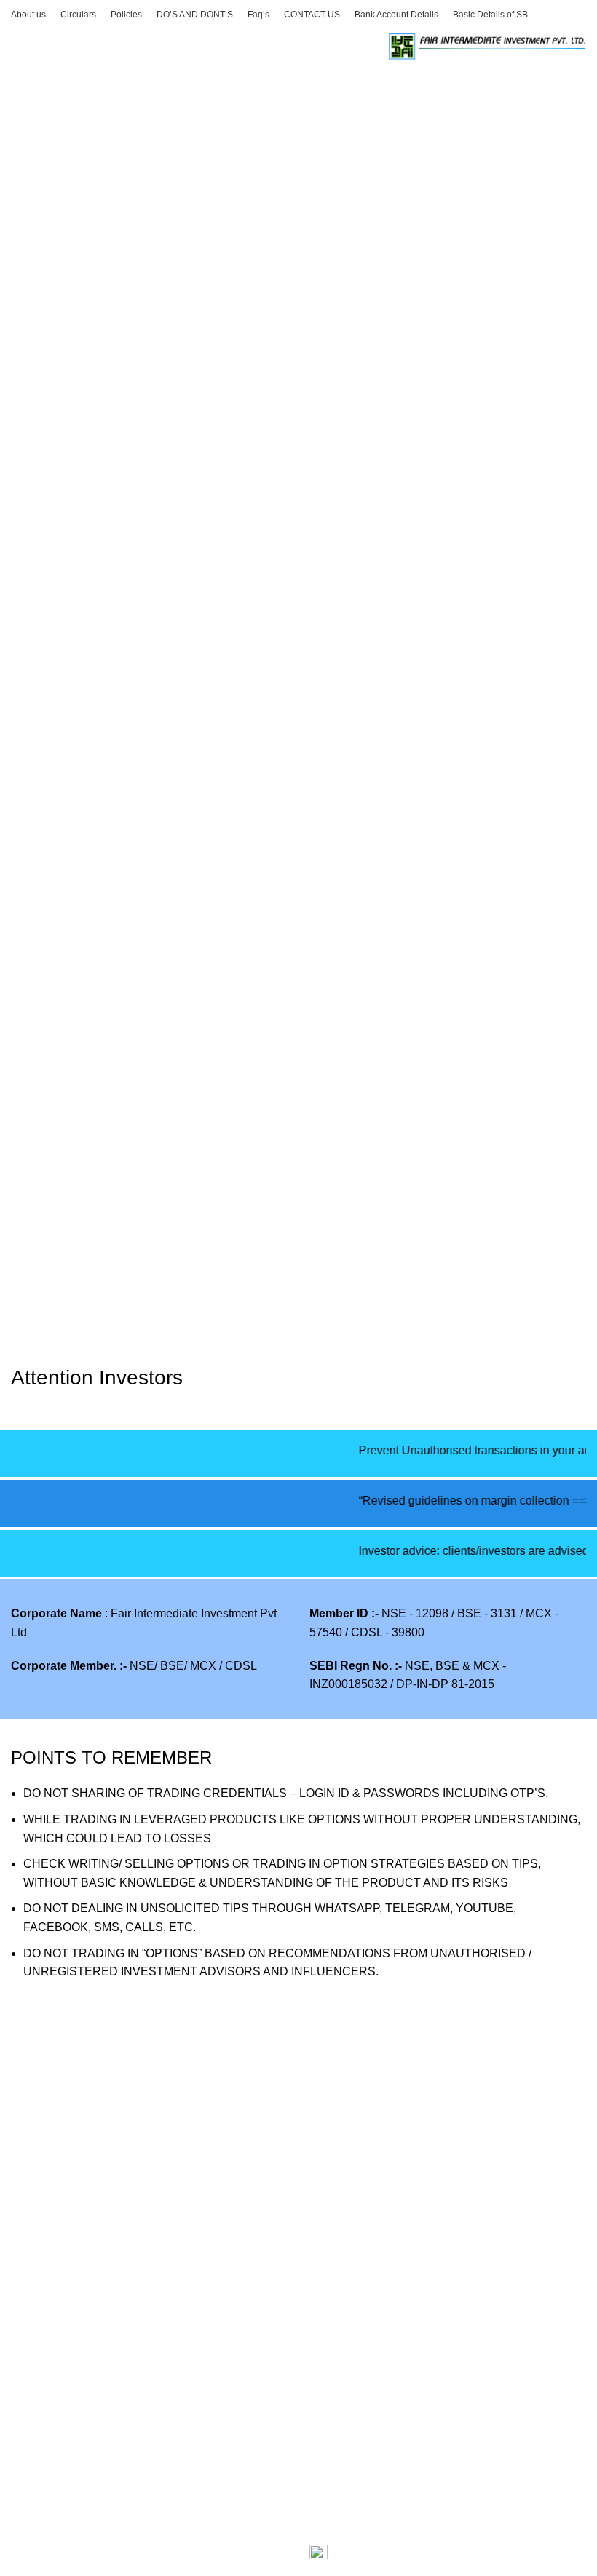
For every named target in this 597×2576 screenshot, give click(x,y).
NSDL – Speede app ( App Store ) (98, 2456)
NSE (23, 2552)
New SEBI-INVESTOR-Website (391, 2135)
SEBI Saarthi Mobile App (373, 2108)
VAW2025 (37, 2108)
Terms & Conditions (360, 2429)
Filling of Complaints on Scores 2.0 (101, 2189)
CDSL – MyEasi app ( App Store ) (97, 2402)
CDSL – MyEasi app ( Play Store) (97, 2429)
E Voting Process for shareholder (96, 2162)
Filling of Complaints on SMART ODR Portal (126, 2217)
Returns (330, 2320)
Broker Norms (345, 2402)
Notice (326, 2456)
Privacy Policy (346, 2292)
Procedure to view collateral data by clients (121, 2135)
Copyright (335, 2374)
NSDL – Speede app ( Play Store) (98, 2483)
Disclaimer (337, 2347)
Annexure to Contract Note (79, 2374)
